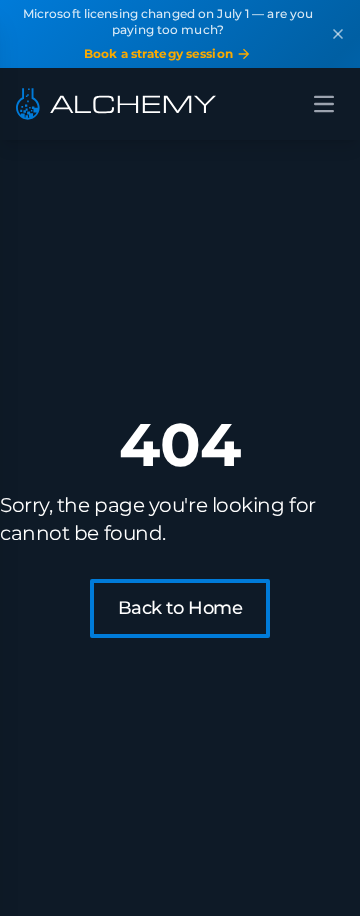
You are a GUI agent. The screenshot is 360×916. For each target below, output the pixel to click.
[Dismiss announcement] (338, 34)
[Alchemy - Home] (116, 104)
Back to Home (180, 608)
